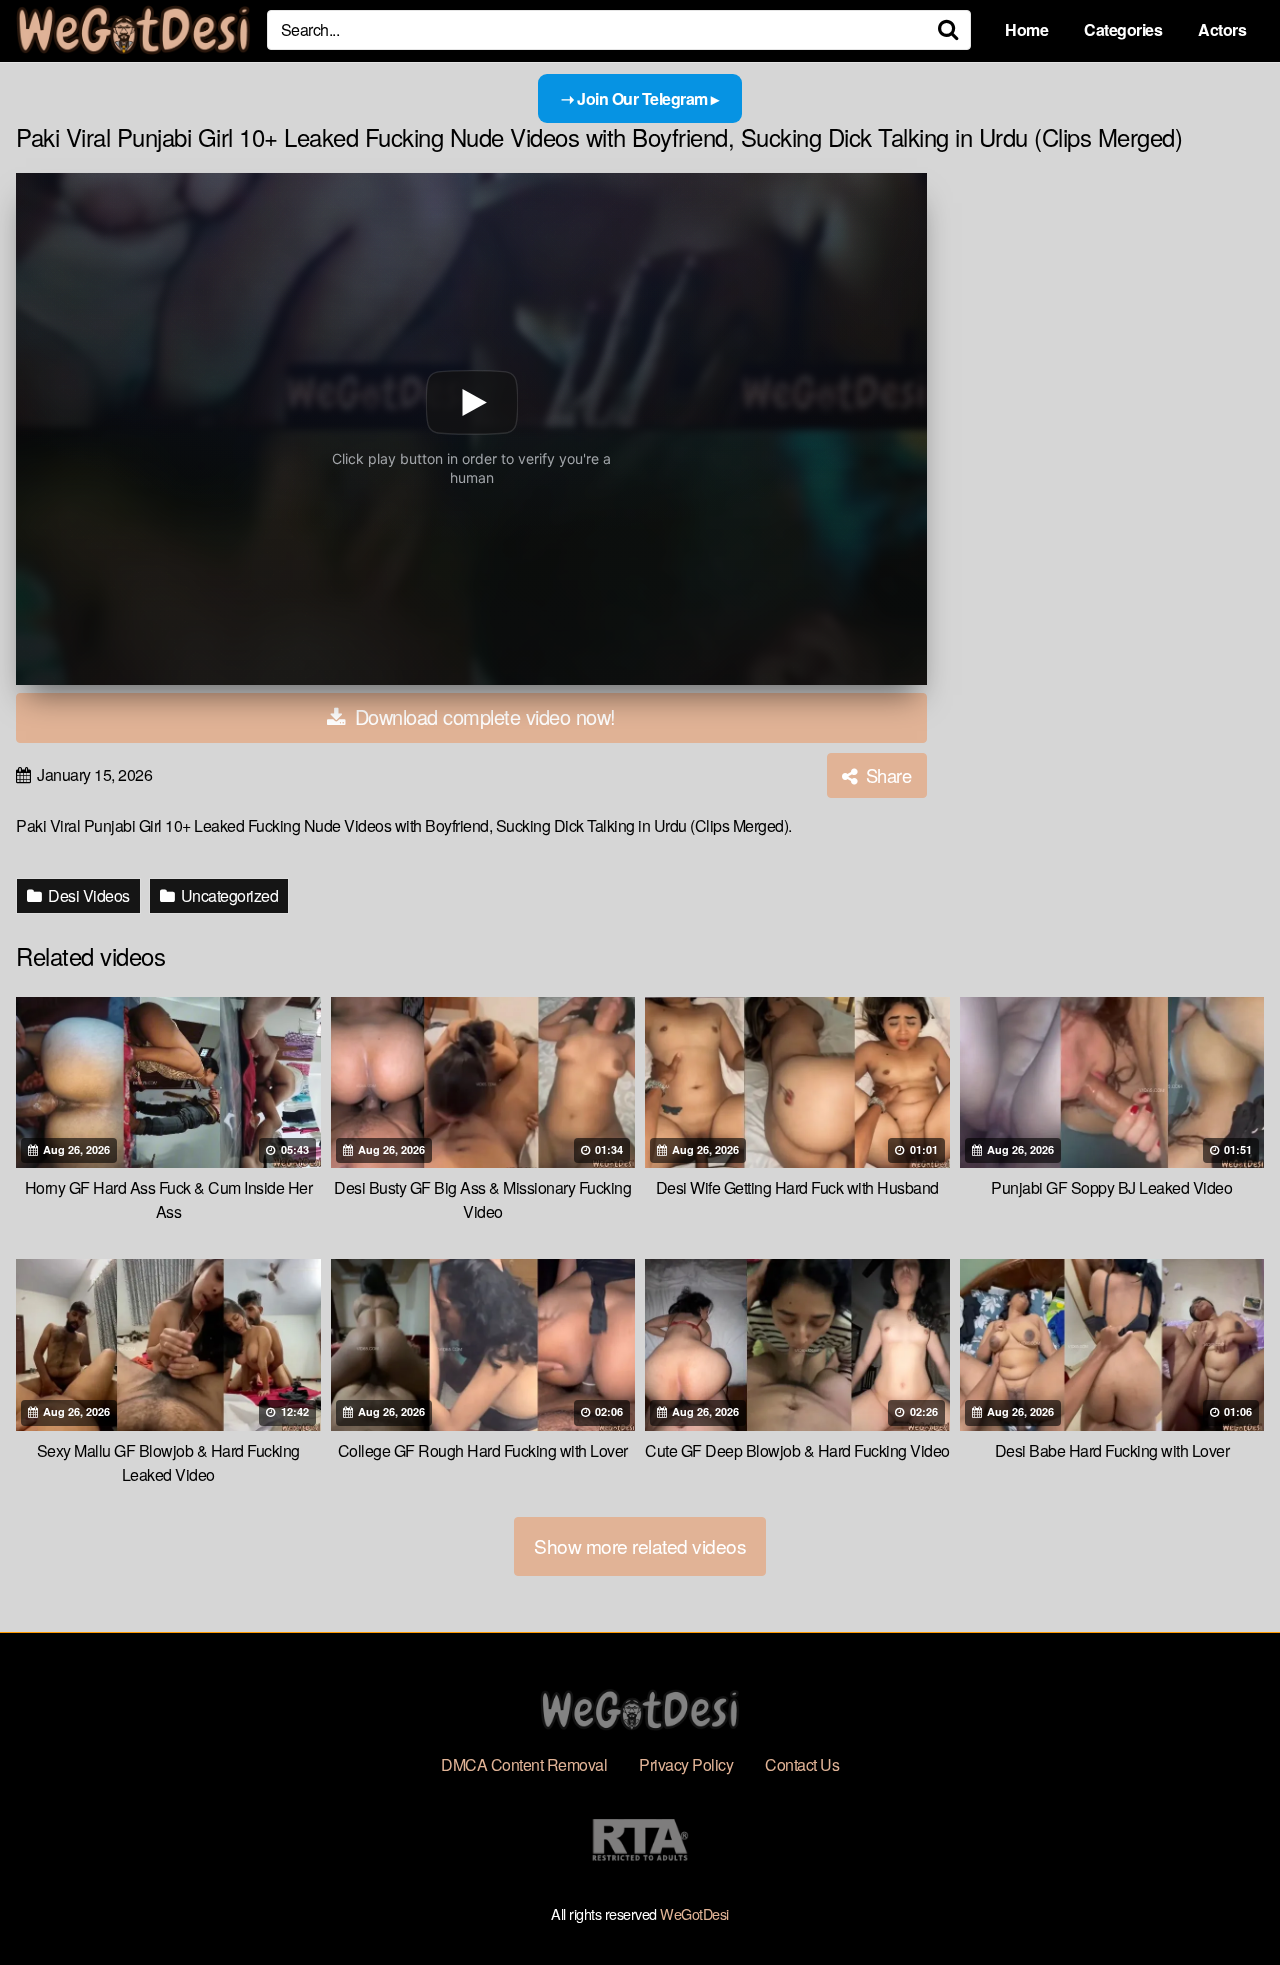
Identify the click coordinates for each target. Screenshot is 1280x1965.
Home (1026, 29)
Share (886, 775)
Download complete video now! (482, 716)
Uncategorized (227, 895)
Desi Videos (87, 895)
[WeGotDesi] (133, 29)
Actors (1222, 29)
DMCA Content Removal (524, 1764)
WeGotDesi (694, 1913)
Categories (1123, 29)
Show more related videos (640, 1545)
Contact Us (802, 1764)
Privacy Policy (686, 1764)
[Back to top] (1225, 1901)
